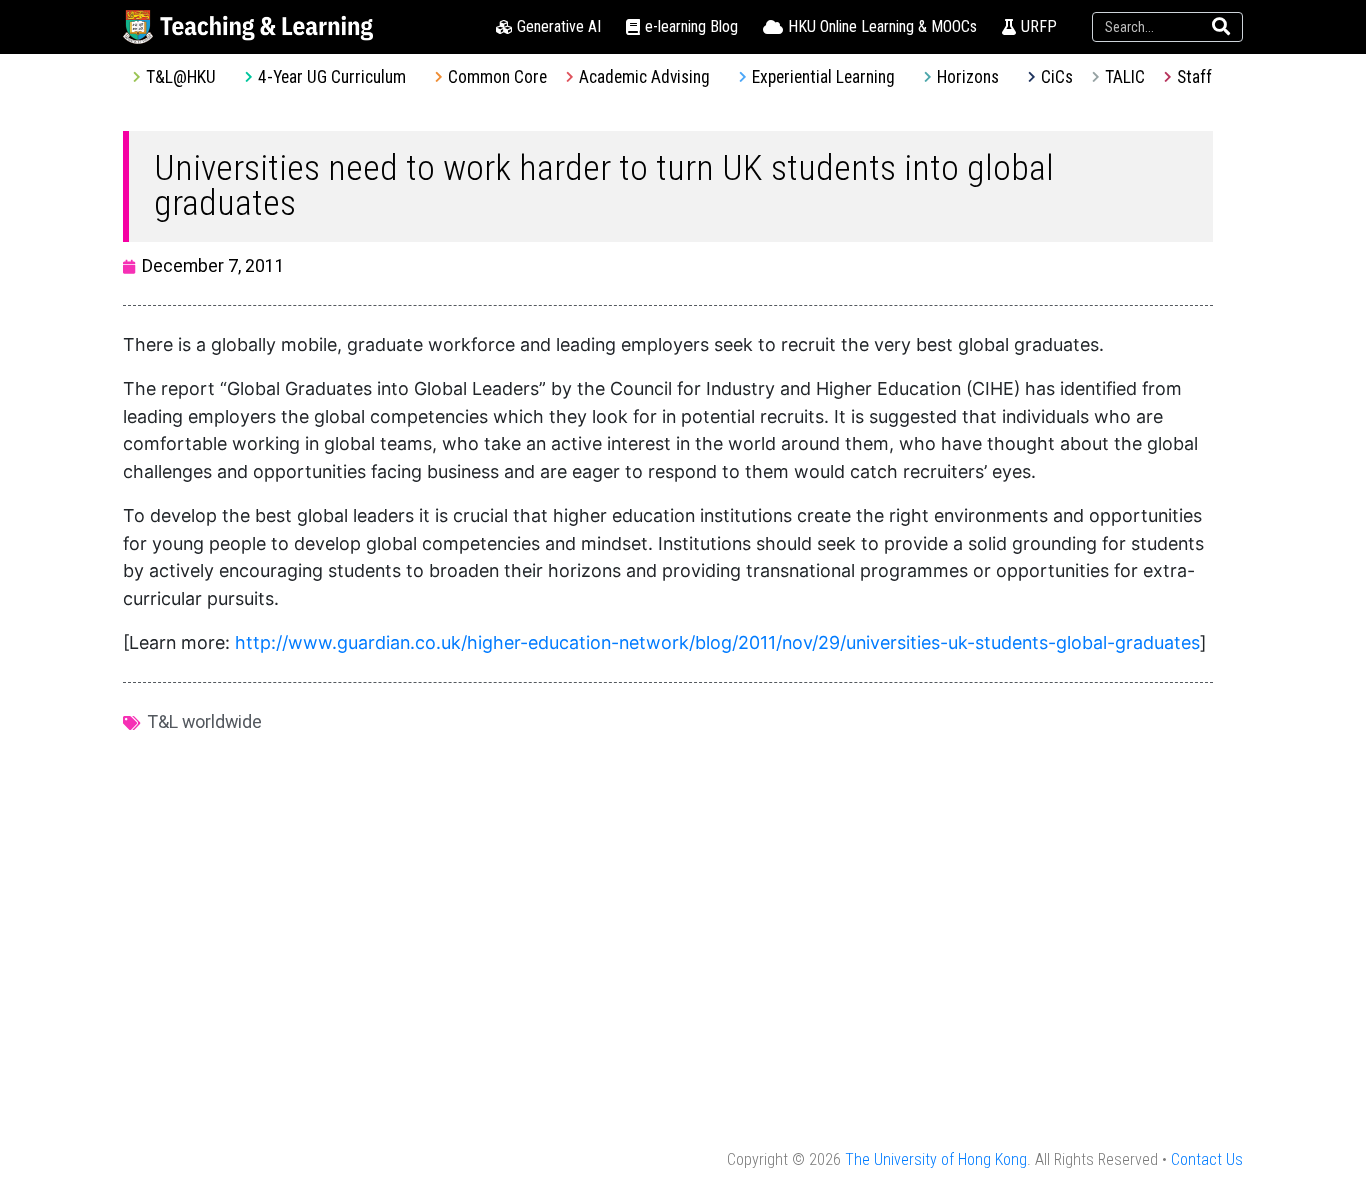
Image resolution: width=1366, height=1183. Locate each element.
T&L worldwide (204, 721)
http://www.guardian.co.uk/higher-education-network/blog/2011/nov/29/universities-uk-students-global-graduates (717, 642)
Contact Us (1207, 1159)
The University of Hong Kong (936, 1159)
